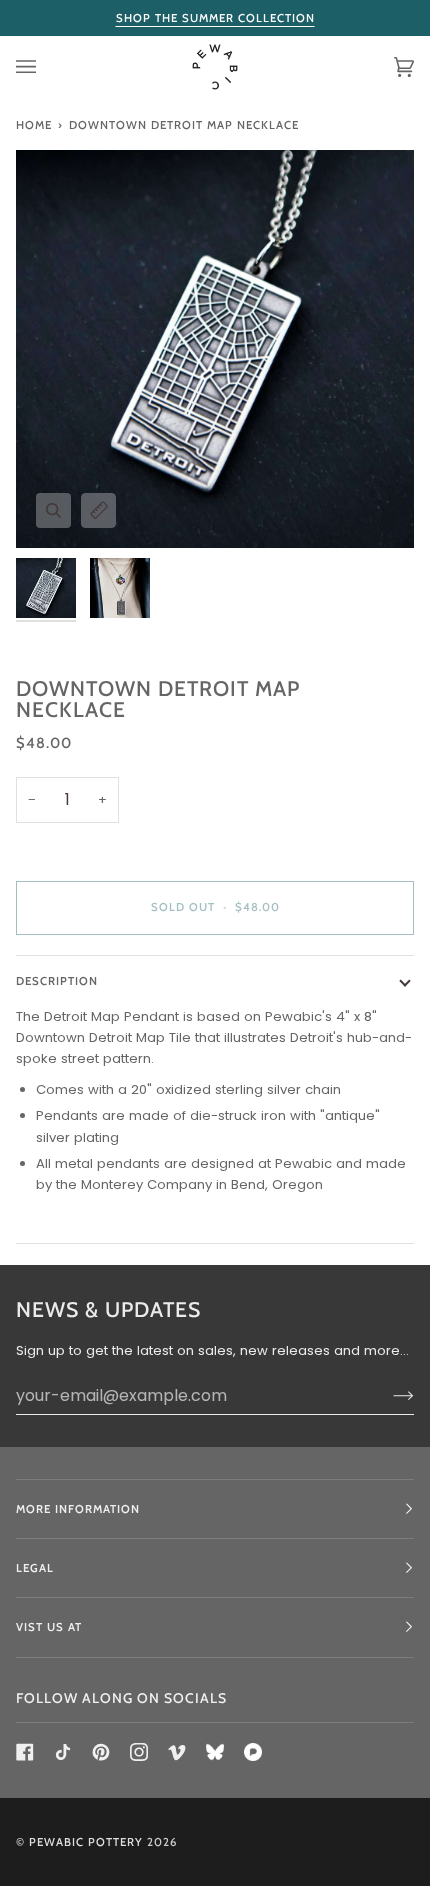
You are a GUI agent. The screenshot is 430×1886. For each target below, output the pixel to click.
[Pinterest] (101, 1752)
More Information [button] (78, 1509)
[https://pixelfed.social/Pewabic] (253, 1752)
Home (34, 125)
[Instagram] (139, 1752)
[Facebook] (25, 1752)
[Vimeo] (177, 1752)
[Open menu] (46, 67)
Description (57, 981)
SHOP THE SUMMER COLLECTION (215, 18)
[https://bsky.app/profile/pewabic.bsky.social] (215, 1752)
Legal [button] (35, 1568)
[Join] (387, 1395)
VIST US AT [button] (49, 1627)
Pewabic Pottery (86, 1842)
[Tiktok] (63, 1752)
